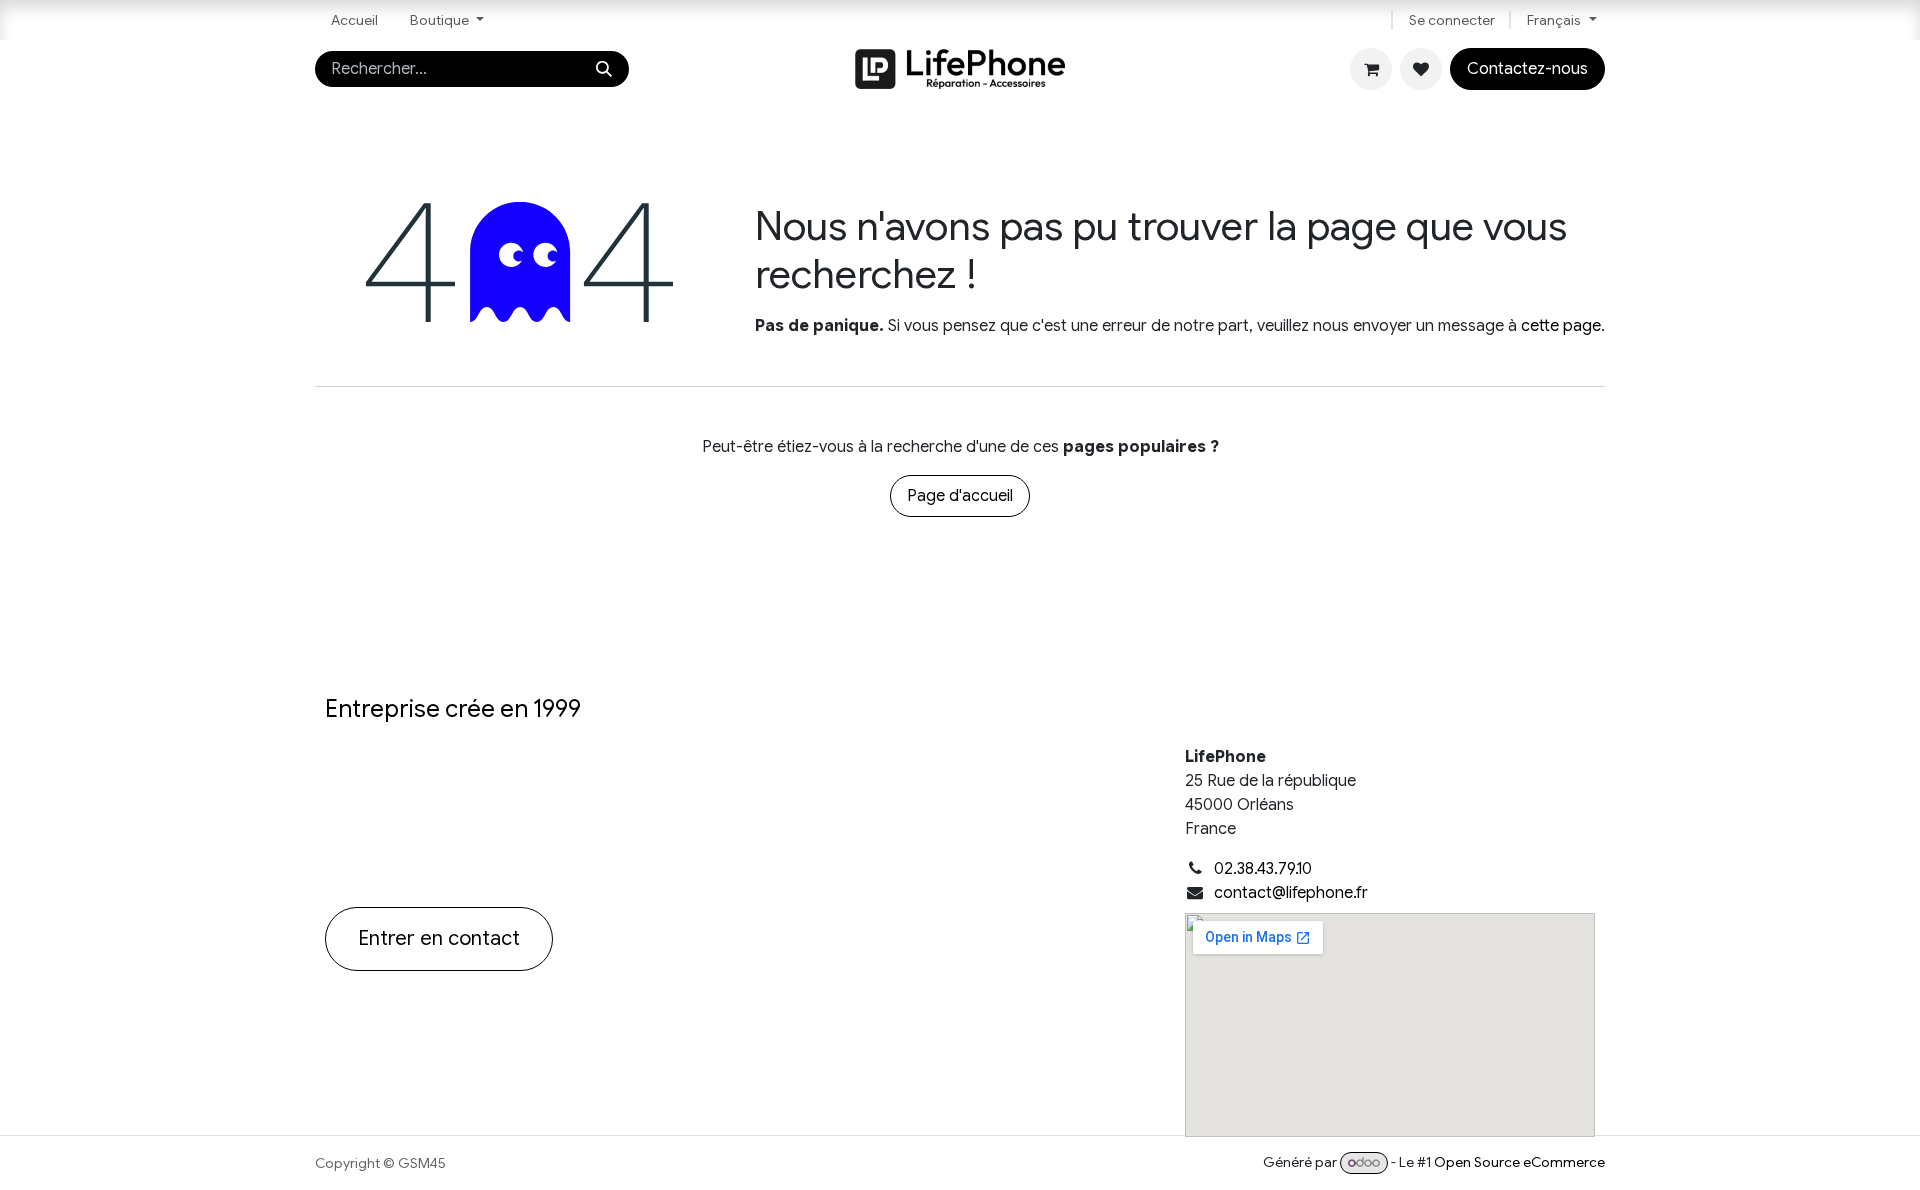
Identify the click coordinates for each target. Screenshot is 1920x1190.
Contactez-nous (1527, 69)
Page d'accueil (960, 496)
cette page (1561, 326)
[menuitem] (354, 20)
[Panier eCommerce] (1371, 69)
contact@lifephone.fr (1291, 893)
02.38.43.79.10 (1263, 869)
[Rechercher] (604, 69)
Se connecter (1452, 20)
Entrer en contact (439, 938)
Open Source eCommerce (1519, 1162)
